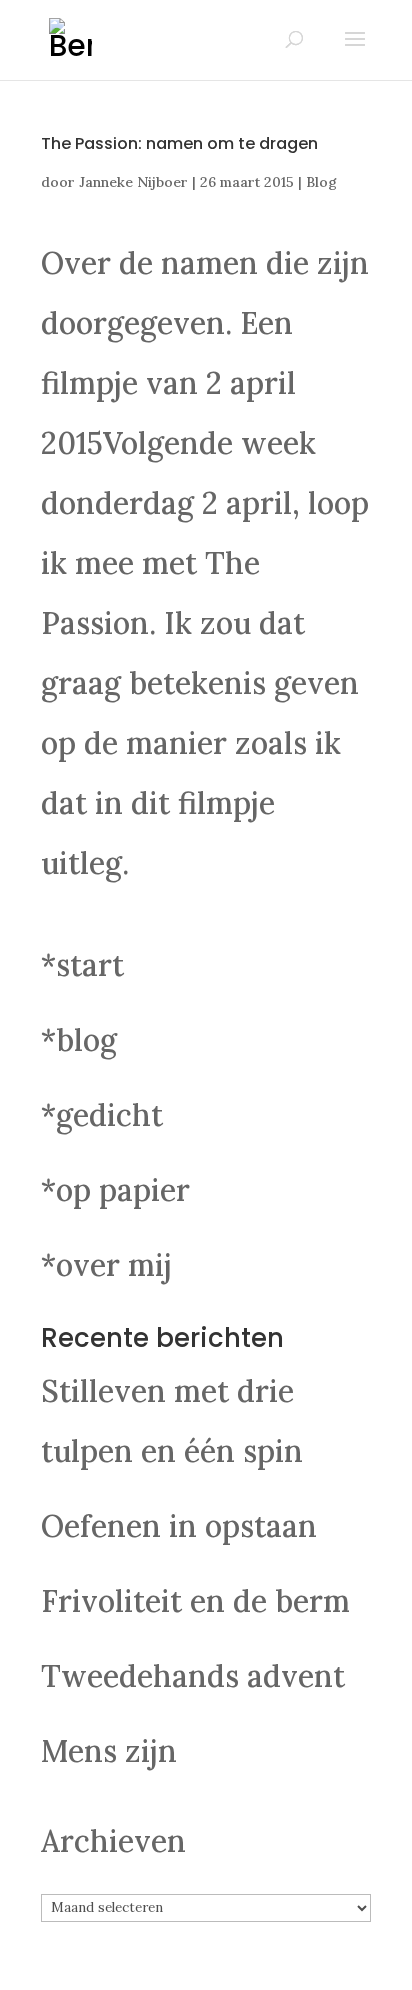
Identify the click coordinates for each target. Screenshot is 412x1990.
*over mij (106, 1265)
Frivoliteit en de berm (195, 1601)
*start (82, 965)
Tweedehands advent (193, 1676)
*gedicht (102, 1115)
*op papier (115, 1190)
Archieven (113, 1841)
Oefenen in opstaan (179, 1526)
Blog (321, 182)
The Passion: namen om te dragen (179, 143)
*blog (79, 1040)
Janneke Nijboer (133, 182)
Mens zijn (109, 1751)
